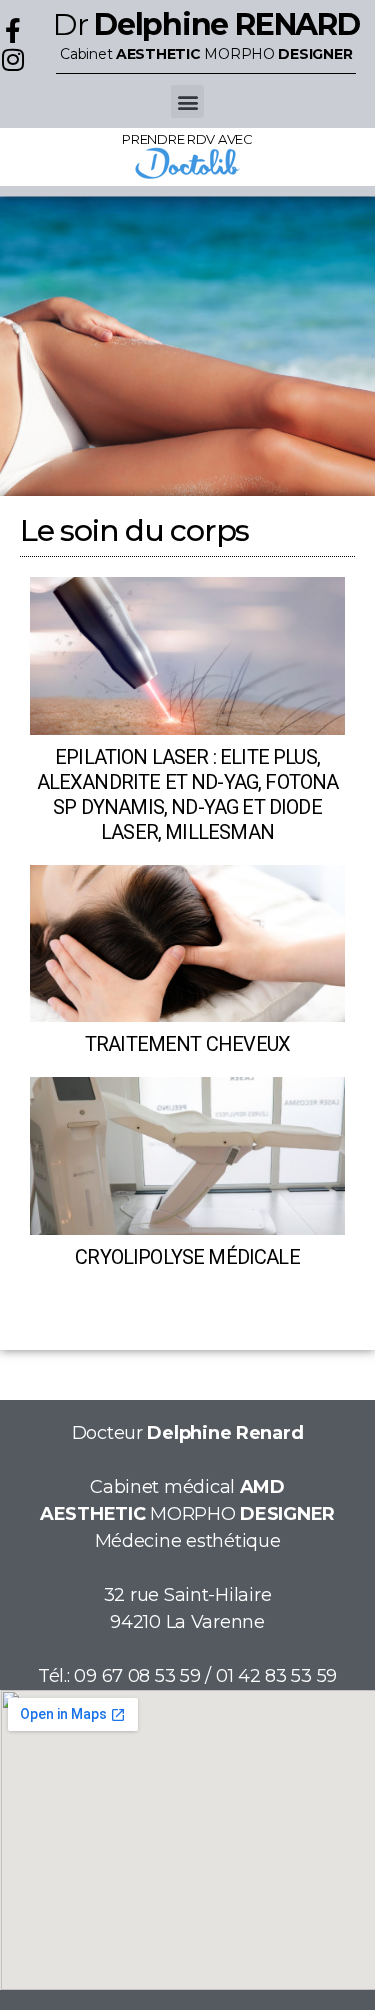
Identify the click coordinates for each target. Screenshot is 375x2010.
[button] (187, 101)
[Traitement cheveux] (187, 944)
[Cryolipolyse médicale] (187, 1156)
